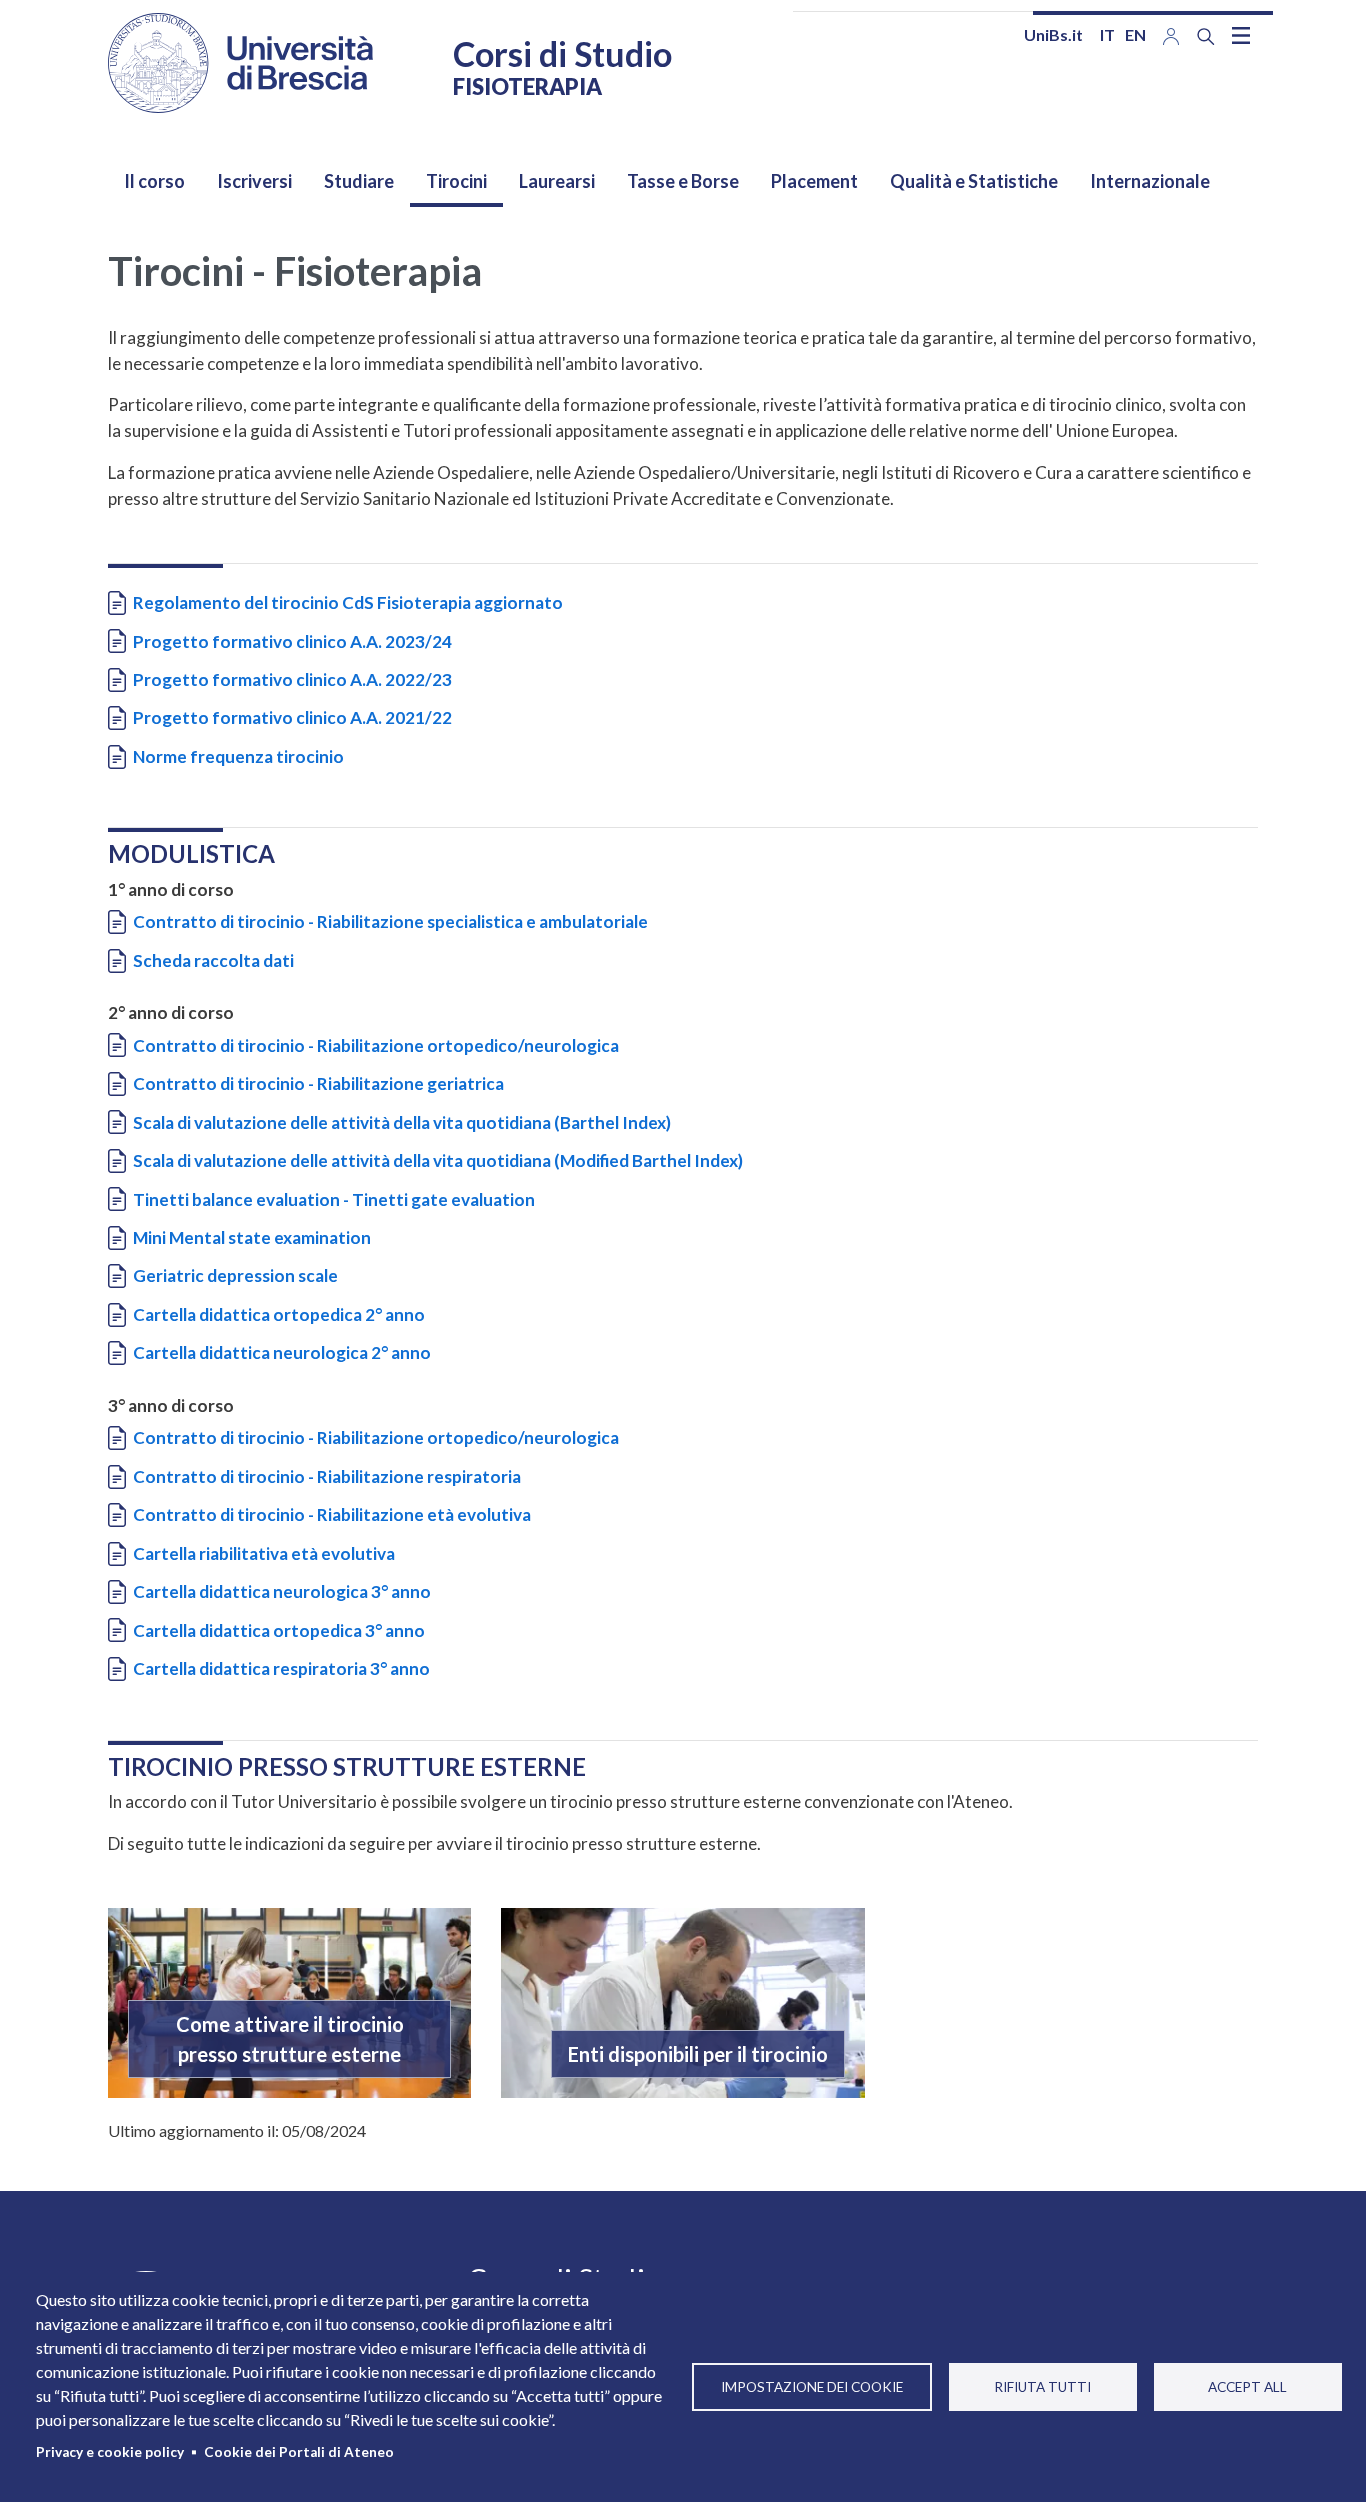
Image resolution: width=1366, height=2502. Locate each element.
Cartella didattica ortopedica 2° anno (279, 1314)
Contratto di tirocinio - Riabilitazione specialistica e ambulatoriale (390, 921)
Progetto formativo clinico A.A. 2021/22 (292, 717)
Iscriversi (254, 181)
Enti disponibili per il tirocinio (698, 2054)
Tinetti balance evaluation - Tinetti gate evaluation (334, 1199)
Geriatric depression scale (235, 1275)
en (1135, 34)
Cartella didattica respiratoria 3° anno (281, 1668)
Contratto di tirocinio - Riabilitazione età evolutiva (332, 1514)
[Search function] (1206, 36)
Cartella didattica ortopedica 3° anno (279, 1630)
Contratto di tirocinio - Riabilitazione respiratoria (327, 1476)
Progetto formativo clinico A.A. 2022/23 (292, 679)
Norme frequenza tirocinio (238, 756)
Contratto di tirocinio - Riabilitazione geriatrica (318, 1083)
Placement (814, 181)
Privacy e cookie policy (110, 2452)
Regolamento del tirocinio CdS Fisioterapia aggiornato (348, 602)
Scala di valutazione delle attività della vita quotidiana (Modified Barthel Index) (438, 1160)
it (1107, 34)
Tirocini (456, 181)
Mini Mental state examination (252, 1237)
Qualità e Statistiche (974, 181)
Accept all (1247, 2387)
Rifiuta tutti (1042, 2387)
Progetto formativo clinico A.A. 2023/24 (292, 641)
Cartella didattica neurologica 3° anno (282, 1591)
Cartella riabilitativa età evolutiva (264, 1553)
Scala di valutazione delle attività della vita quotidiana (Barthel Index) (402, 1122)
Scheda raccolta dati (213, 960)
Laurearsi (557, 181)
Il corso (154, 181)
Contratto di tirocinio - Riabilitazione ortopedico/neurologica (376, 1045)
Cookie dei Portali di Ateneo (299, 2452)
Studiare (359, 181)
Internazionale (1150, 181)
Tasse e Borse (683, 181)
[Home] (240, 63)
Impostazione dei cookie (812, 2387)
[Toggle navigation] (1241, 35)
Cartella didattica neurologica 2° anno (282, 1352)
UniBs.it (1053, 34)
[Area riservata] (1171, 34)
